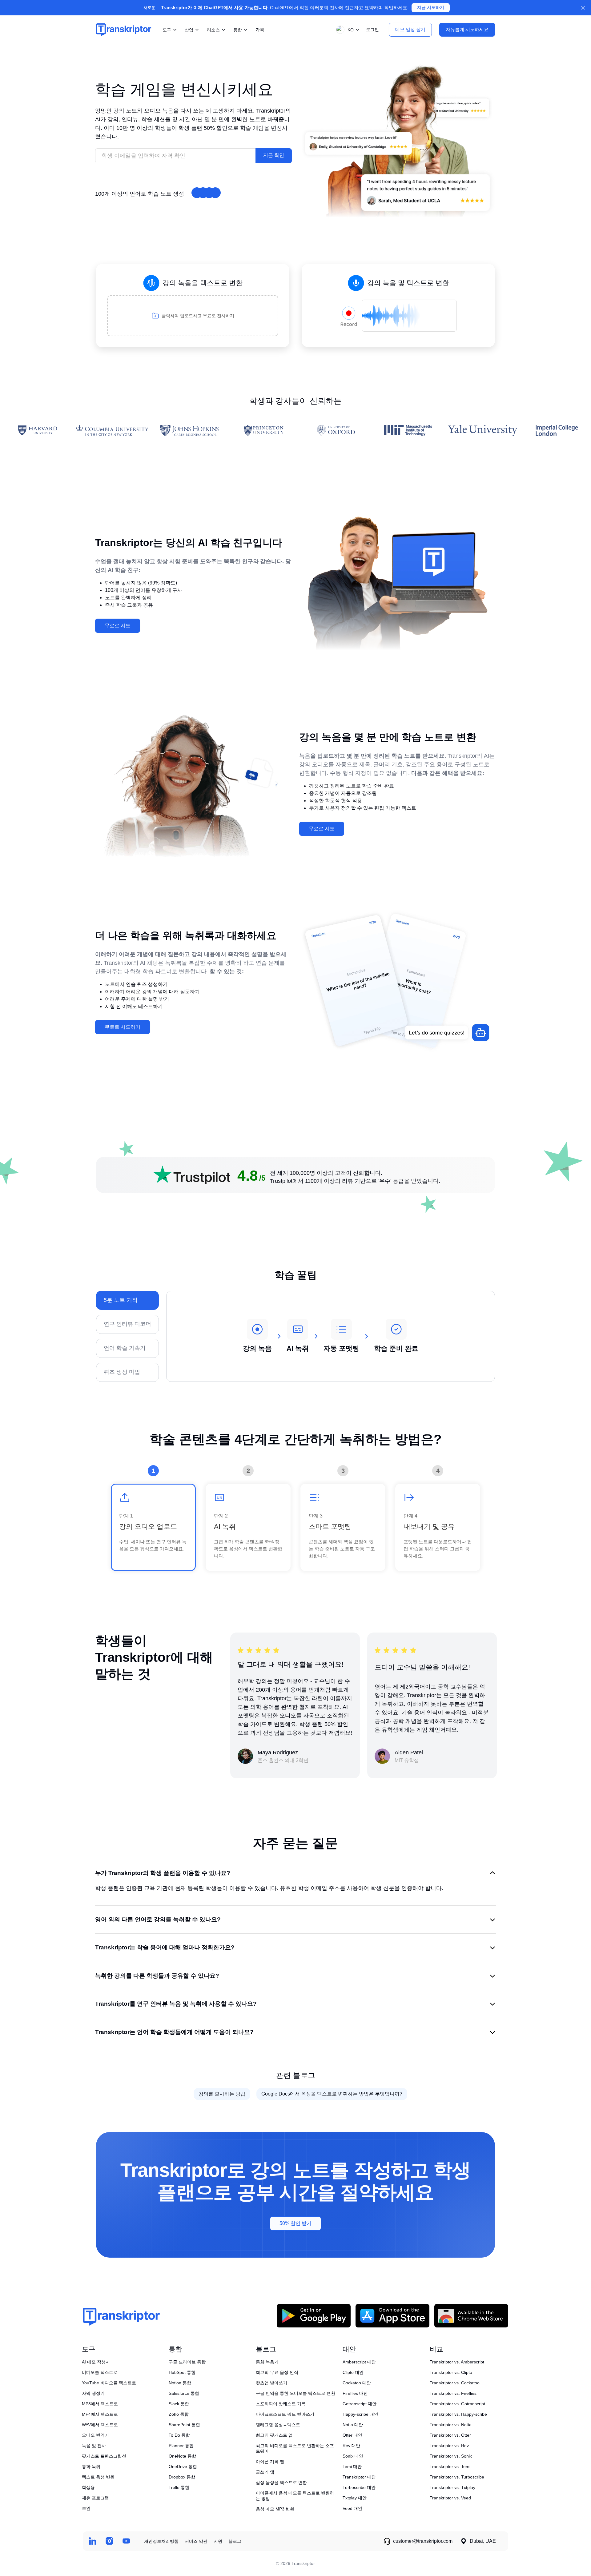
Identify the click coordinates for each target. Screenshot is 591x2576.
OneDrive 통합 (183, 2466)
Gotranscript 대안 (360, 2404)
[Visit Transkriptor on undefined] (92, 2541)
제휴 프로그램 (95, 2498)
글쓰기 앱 (265, 2472)
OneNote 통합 (182, 2456)
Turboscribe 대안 (359, 2487)
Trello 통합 (179, 2487)
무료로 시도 (118, 626)
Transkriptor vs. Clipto (451, 2372)
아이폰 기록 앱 (270, 2462)
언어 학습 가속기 (125, 1348)
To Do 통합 (179, 2435)
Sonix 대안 (353, 2456)
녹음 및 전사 (94, 2446)
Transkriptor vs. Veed (450, 2498)
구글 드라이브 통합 (187, 2362)
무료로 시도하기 (123, 1027)
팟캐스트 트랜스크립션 (104, 2456)
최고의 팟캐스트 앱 (274, 2435)
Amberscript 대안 (359, 2362)
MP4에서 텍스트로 (100, 2414)
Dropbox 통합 (182, 2477)
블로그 (235, 2541)
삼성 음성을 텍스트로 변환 (281, 2482)
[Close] (583, 8)
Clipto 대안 (353, 2372)
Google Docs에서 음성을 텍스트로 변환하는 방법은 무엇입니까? (332, 2094)
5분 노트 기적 (121, 1300)
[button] (346, 30)
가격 (260, 30)
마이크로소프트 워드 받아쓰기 (285, 2414)
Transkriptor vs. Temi (450, 2466)
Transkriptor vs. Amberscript (457, 2362)
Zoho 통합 (179, 2414)
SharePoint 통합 (184, 2425)
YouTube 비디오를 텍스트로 (109, 2383)
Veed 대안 (352, 2508)
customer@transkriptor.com (423, 2541)
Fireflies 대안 (355, 2393)
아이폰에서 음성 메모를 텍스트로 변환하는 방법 (295, 2496)
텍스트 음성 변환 (98, 2477)
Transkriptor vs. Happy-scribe (458, 2414)
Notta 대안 (353, 2425)
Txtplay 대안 (355, 2498)
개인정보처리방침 (161, 2541)
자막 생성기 (93, 2393)
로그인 (372, 30)
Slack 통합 (179, 2404)
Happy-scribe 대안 (360, 2414)
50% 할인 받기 (295, 2223)
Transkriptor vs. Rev (449, 2446)
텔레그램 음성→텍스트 (278, 2425)
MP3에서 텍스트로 (100, 2404)
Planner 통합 (181, 2446)
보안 (86, 2508)
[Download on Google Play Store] (314, 2316)
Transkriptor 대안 (359, 2477)
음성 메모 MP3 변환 (275, 2509)
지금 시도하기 (431, 8)
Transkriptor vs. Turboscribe (457, 2477)
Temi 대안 (352, 2466)
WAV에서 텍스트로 (100, 2425)
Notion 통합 (180, 2383)
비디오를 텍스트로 (100, 2372)
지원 (218, 2541)
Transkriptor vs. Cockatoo (455, 2383)
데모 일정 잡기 (410, 29)
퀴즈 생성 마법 (122, 1372)
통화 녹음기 (267, 2362)
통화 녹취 (91, 2466)
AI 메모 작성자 (96, 2362)
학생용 (88, 2487)
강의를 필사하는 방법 (222, 2094)
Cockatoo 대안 (357, 2383)
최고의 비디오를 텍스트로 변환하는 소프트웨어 (295, 2448)
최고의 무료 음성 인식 (277, 2372)
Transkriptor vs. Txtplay (452, 2487)
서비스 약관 (196, 2541)
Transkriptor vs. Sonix (451, 2456)
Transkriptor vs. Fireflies (453, 2393)
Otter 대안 (352, 2435)
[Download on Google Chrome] (471, 2316)
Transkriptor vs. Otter (450, 2435)
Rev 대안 (351, 2446)
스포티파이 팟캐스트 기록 (281, 2404)
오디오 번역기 (95, 2435)
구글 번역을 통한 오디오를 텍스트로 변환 (295, 2393)
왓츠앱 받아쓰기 (271, 2383)
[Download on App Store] (392, 2316)
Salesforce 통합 (184, 2393)
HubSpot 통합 (182, 2372)
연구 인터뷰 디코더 (127, 1324)
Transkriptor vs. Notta (451, 2425)
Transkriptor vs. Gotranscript (457, 2404)
